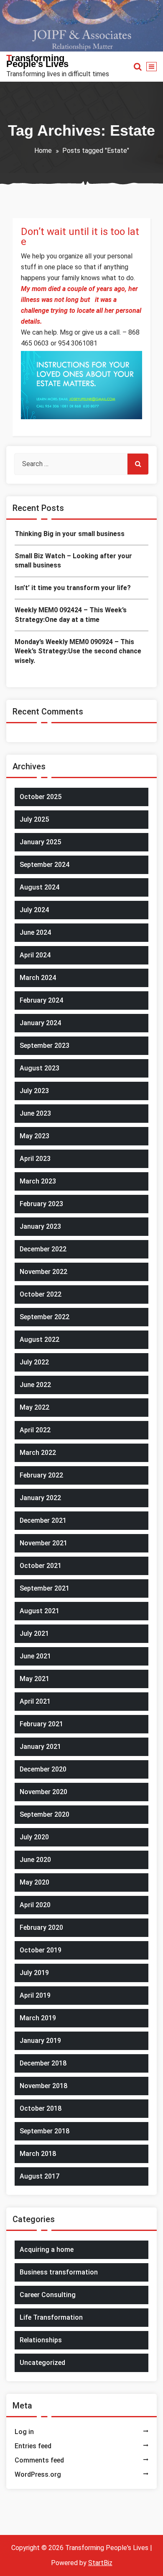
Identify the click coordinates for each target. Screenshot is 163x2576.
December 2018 (43, 2063)
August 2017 (39, 2176)
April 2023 (35, 1159)
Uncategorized (42, 2363)
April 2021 (35, 1701)
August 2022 (39, 1340)
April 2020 (35, 1905)
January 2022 (40, 1498)
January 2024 (40, 1023)
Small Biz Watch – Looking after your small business (73, 561)
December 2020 (43, 1769)
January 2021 (40, 1747)
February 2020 (41, 1927)
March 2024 (38, 978)
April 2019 (35, 1995)
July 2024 (34, 910)
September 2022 (45, 1317)
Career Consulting (48, 2295)
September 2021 (45, 1588)
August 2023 (39, 1068)
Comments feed (39, 2460)
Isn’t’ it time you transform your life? (73, 588)
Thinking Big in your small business (70, 534)
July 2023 (34, 1091)
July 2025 (34, 819)
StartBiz (100, 2563)
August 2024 (39, 887)
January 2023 (40, 1226)
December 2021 (43, 1520)
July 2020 (34, 1837)
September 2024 (45, 865)
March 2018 (38, 2154)
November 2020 (43, 1792)
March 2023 (38, 1181)
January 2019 (40, 2041)
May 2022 (34, 1407)
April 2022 (35, 1430)
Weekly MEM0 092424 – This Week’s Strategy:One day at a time (71, 615)
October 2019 (41, 1950)
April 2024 (35, 955)
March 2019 (38, 2018)
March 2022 (38, 1453)
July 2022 (34, 1362)
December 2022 (43, 1249)
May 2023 (34, 1136)
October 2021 (41, 1566)
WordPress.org (38, 2474)
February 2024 (41, 1000)
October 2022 (41, 1294)
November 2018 (43, 2086)
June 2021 (35, 1656)
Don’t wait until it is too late (80, 237)
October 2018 (41, 2108)
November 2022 (43, 1272)
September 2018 (45, 2131)
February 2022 (41, 1475)
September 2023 (45, 1046)
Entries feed (33, 2446)
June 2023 (35, 1113)
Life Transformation (51, 2317)
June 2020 (35, 1860)
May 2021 (34, 1679)
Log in (24, 2432)
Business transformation (59, 2272)
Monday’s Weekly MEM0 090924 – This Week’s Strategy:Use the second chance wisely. (78, 651)
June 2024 (35, 932)
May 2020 (34, 1882)
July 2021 (34, 1634)
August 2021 (39, 1611)
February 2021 (41, 1724)
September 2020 (45, 1814)
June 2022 (35, 1385)
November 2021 (43, 1543)
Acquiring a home (47, 2250)
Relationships (41, 2340)
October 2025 (41, 797)
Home (43, 151)
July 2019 (34, 1973)
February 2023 (41, 1204)
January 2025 (40, 842)
